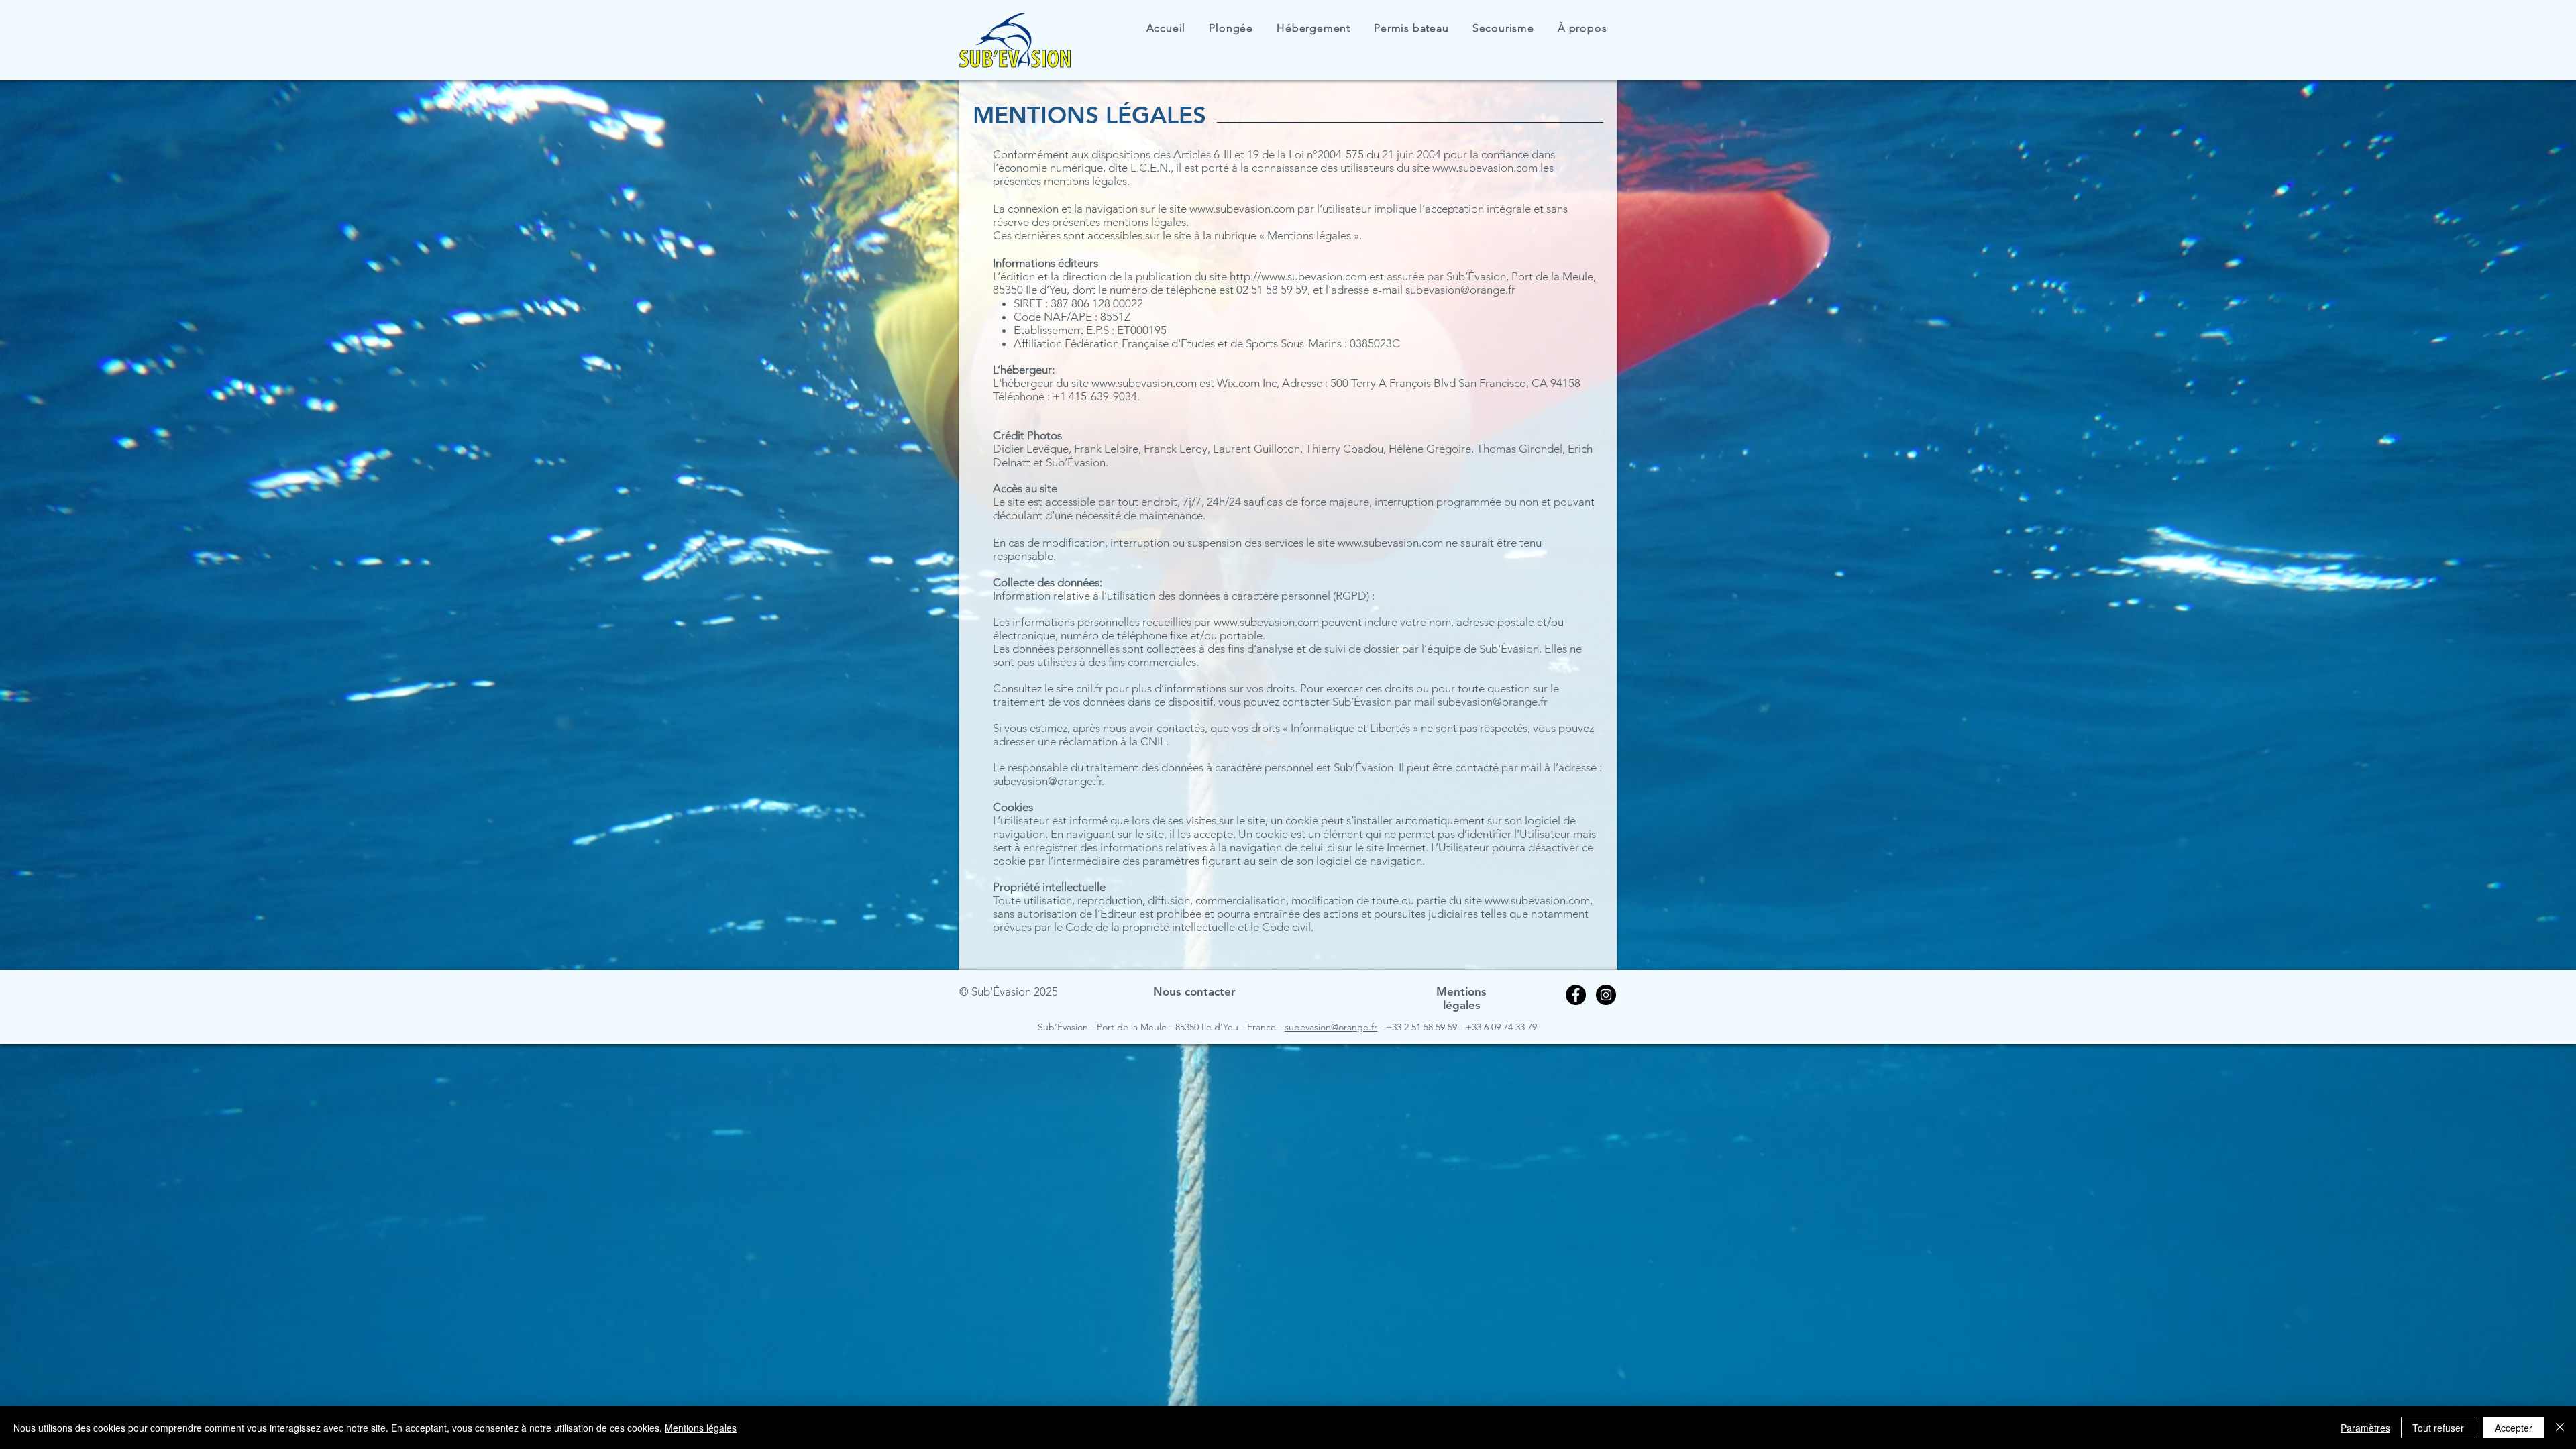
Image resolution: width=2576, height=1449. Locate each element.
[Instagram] (1606, 995)
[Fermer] (2560, 1428)
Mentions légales (701, 1428)
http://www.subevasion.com (1298, 276)
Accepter (2514, 1428)
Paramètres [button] (2365, 1428)
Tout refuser (2438, 1428)
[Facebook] (1576, 995)
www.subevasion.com (1485, 168)
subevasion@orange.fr (1460, 290)
